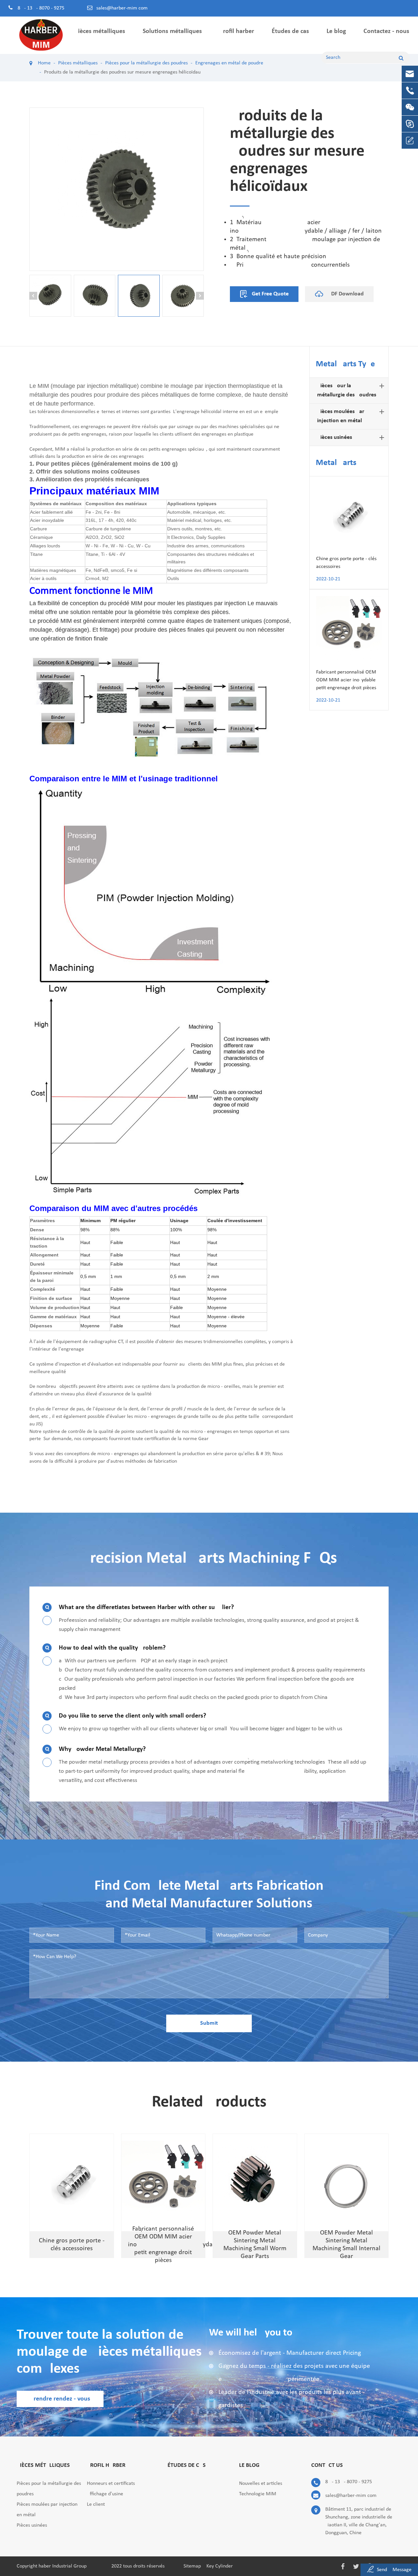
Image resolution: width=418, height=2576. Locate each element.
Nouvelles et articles (261, 2484)
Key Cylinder (220, 2566)
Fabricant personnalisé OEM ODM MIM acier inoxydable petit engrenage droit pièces (346, 680)
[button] (33, 296)
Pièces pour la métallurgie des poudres (347, 390)
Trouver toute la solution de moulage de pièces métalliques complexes (109, 2352)
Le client (96, 2504)
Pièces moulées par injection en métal (341, 416)
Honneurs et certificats (111, 2484)
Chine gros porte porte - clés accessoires (346, 563)
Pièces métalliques (100, 31)
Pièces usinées (335, 437)
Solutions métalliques (172, 31)
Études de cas (290, 31)
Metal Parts (336, 463)
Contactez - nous (386, 31)
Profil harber (237, 31)
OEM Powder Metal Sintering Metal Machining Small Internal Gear (346, 2245)
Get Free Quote (270, 294)
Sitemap (192, 2566)
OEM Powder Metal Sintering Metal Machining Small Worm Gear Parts (255, 2245)
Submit (209, 2023)
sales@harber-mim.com (122, 8)
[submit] (401, 58)
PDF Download (345, 294)
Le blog (336, 31)
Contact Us (327, 2465)
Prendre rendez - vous (60, 2399)
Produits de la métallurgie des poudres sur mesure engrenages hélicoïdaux (123, 72)
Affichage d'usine (105, 2494)
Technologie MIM (258, 2494)
